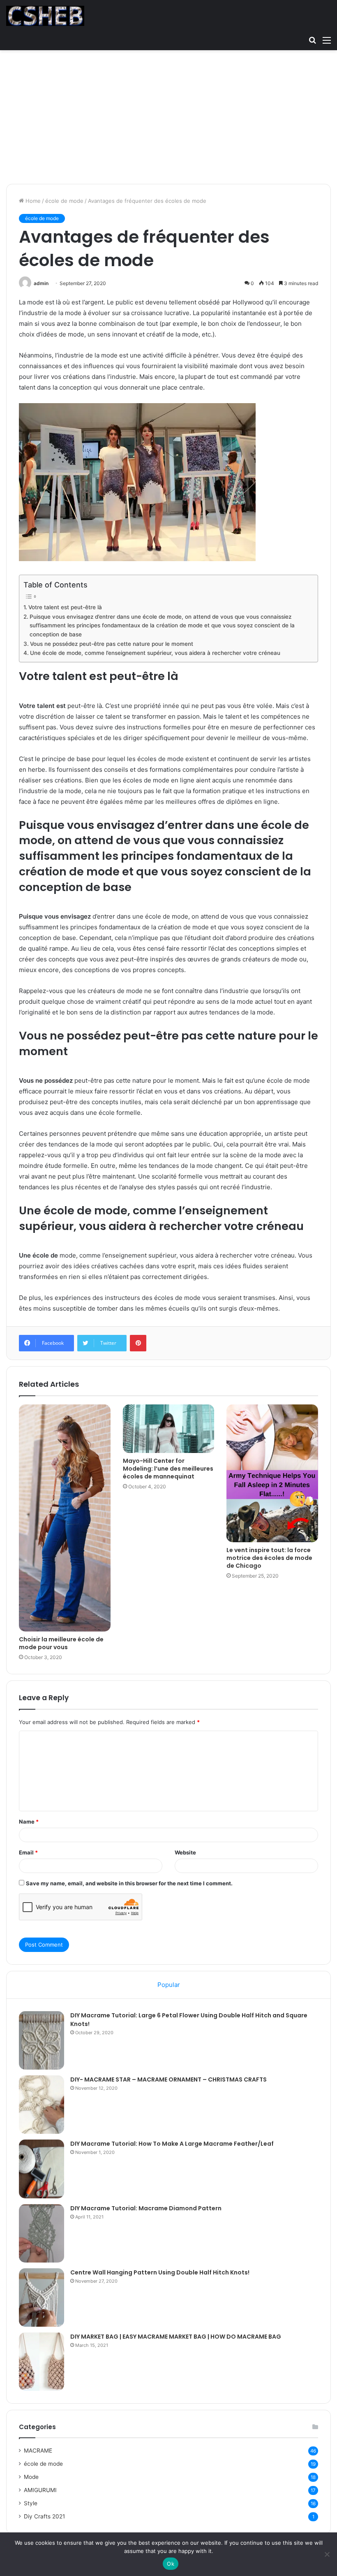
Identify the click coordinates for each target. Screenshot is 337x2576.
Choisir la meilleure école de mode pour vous (61, 1643)
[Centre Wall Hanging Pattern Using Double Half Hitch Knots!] (42, 2298)
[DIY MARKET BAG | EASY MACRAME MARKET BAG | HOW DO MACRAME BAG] (42, 2362)
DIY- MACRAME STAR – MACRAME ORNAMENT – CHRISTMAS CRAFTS (168, 2079)
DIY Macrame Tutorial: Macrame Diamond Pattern (146, 2208)
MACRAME (38, 2451)
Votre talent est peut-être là (65, 607)
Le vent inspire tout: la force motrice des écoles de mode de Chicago (269, 1558)
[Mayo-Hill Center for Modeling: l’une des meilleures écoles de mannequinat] (169, 1428)
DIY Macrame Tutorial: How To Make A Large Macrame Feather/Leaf (172, 2144)
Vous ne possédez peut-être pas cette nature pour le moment (112, 644)
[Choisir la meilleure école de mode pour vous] (65, 1518)
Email (28, 1852)
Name (29, 1822)
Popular (169, 1985)
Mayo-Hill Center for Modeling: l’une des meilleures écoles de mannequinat (168, 1469)
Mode (31, 2477)
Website (185, 1852)
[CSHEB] (45, 16)
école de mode (64, 201)
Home (32, 201)
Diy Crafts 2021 (44, 2516)
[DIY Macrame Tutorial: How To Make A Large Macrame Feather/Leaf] (42, 2169)
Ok (171, 2564)
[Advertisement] (168, 120)
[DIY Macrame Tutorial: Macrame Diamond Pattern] (42, 2233)
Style (31, 2503)
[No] (327, 2554)
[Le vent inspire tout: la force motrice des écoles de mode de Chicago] (272, 1473)
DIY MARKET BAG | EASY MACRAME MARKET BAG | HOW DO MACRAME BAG (176, 2337)
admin (41, 283)
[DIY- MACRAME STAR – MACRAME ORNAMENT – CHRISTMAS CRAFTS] (42, 2105)
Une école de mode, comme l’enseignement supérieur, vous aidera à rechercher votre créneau (155, 653)
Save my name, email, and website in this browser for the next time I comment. (129, 1883)
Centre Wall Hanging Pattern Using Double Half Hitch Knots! (160, 2272)
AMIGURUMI (40, 2490)
